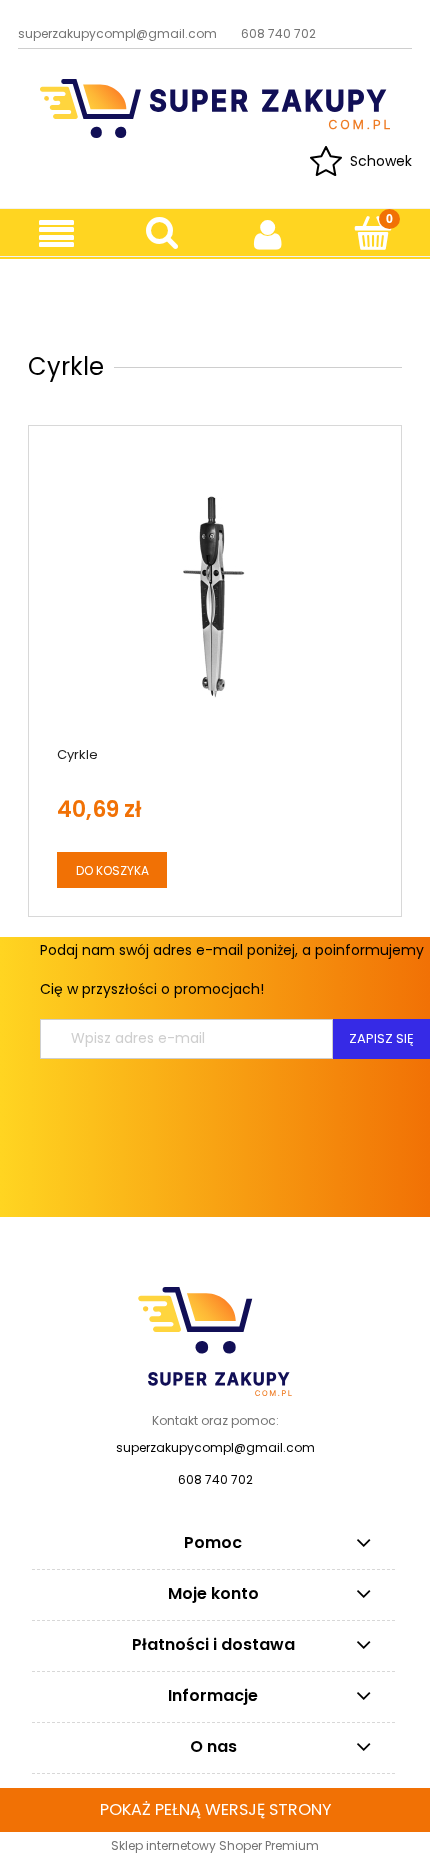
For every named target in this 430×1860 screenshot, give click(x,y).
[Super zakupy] (215, 1340)
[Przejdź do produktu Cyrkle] (215, 597)
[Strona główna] (215, 106)
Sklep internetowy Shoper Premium (215, 1845)
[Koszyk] (372, 233)
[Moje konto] (267, 234)
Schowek (381, 161)
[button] (56, 234)
